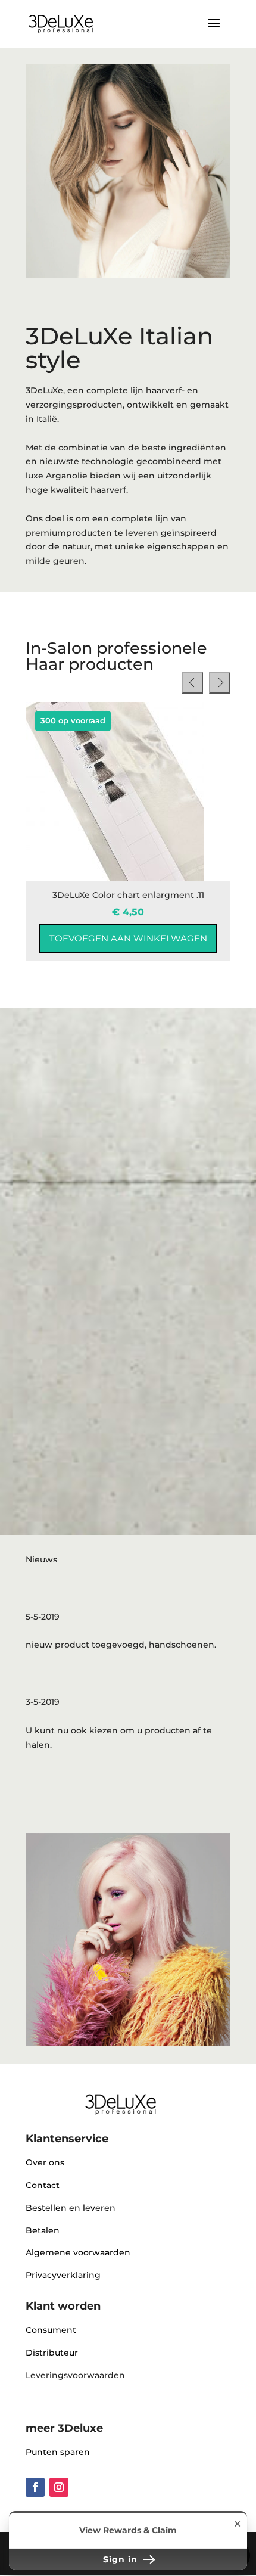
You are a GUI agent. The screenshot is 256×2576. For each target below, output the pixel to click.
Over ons (45, 2162)
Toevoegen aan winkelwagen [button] (128, 938)
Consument (51, 2330)
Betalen (43, 2230)
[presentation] (192, 683)
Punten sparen (58, 2452)
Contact (43, 2185)
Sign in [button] (122, 2559)
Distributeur (52, 2353)
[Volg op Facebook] (35, 2487)
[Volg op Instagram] (59, 2487)
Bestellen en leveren (71, 2208)
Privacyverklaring (63, 2275)
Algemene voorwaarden (78, 2252)
